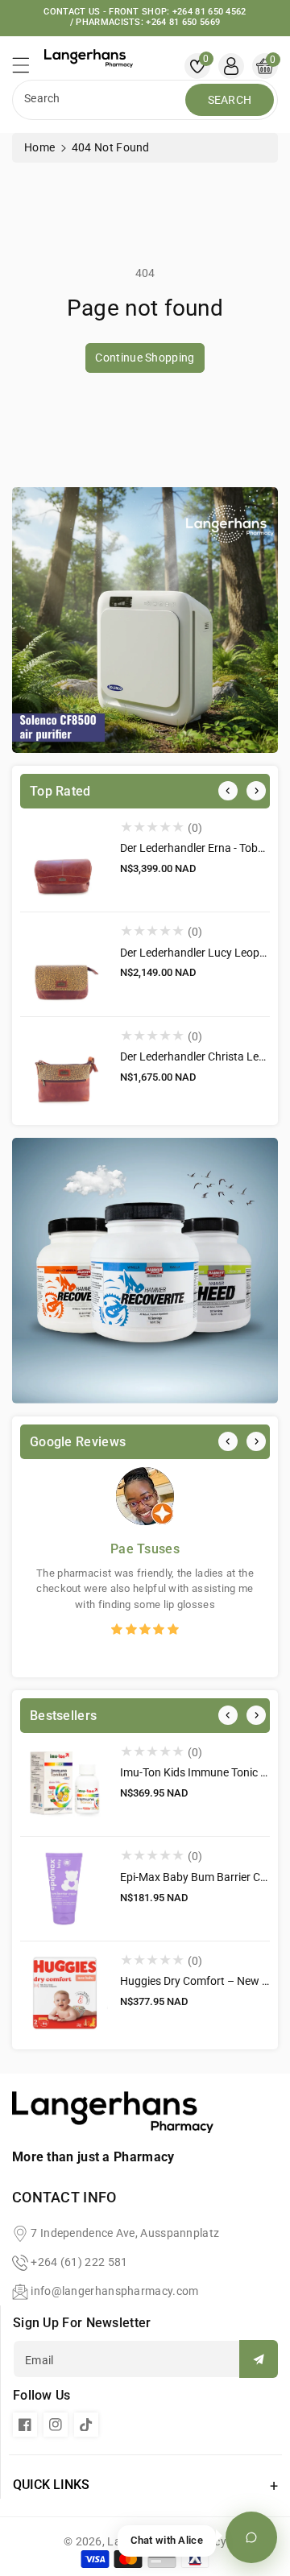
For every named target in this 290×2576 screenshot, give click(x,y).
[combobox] (101, 100)
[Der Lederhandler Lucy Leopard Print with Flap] (64, 964)
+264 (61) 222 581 (79, 2262)
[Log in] (231, 66)
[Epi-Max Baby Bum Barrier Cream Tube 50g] (64, 1889)
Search (230, 100)
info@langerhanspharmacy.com (114, 2291)
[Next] (256, 791)
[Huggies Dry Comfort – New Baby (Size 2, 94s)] (64, 1993)
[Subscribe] (259, 2359)
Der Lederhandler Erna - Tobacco (201, 848)
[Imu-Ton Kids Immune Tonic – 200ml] (64, 1785)
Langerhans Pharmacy (167, 2541)
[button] (28, 69)
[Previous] (228, 791)
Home (39, 147)
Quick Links (51, 2485)
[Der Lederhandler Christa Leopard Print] (64, 1069)
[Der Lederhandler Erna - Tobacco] (64, 860)
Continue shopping (145, 358)
